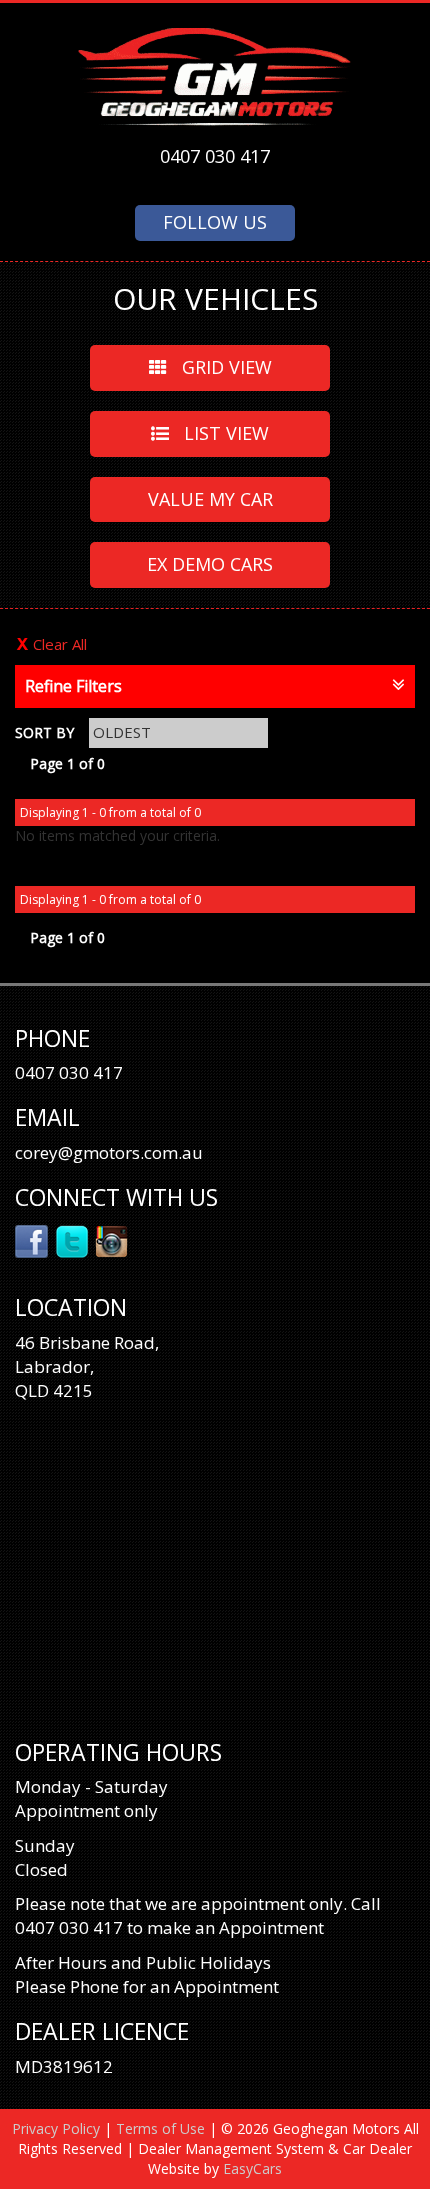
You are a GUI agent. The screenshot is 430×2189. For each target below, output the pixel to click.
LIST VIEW (224, 433)
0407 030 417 (215, 156)
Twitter (72, 1240)
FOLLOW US (215, 222)
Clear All (60, 644)
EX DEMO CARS (210, 564)
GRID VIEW (224, 367)
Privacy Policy (58, 2128)
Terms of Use (162, 2128)
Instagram (112, 1240)
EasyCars (252, 2168)
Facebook (32, 1240)
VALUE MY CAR (210, 499)
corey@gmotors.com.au (109, 1152)
